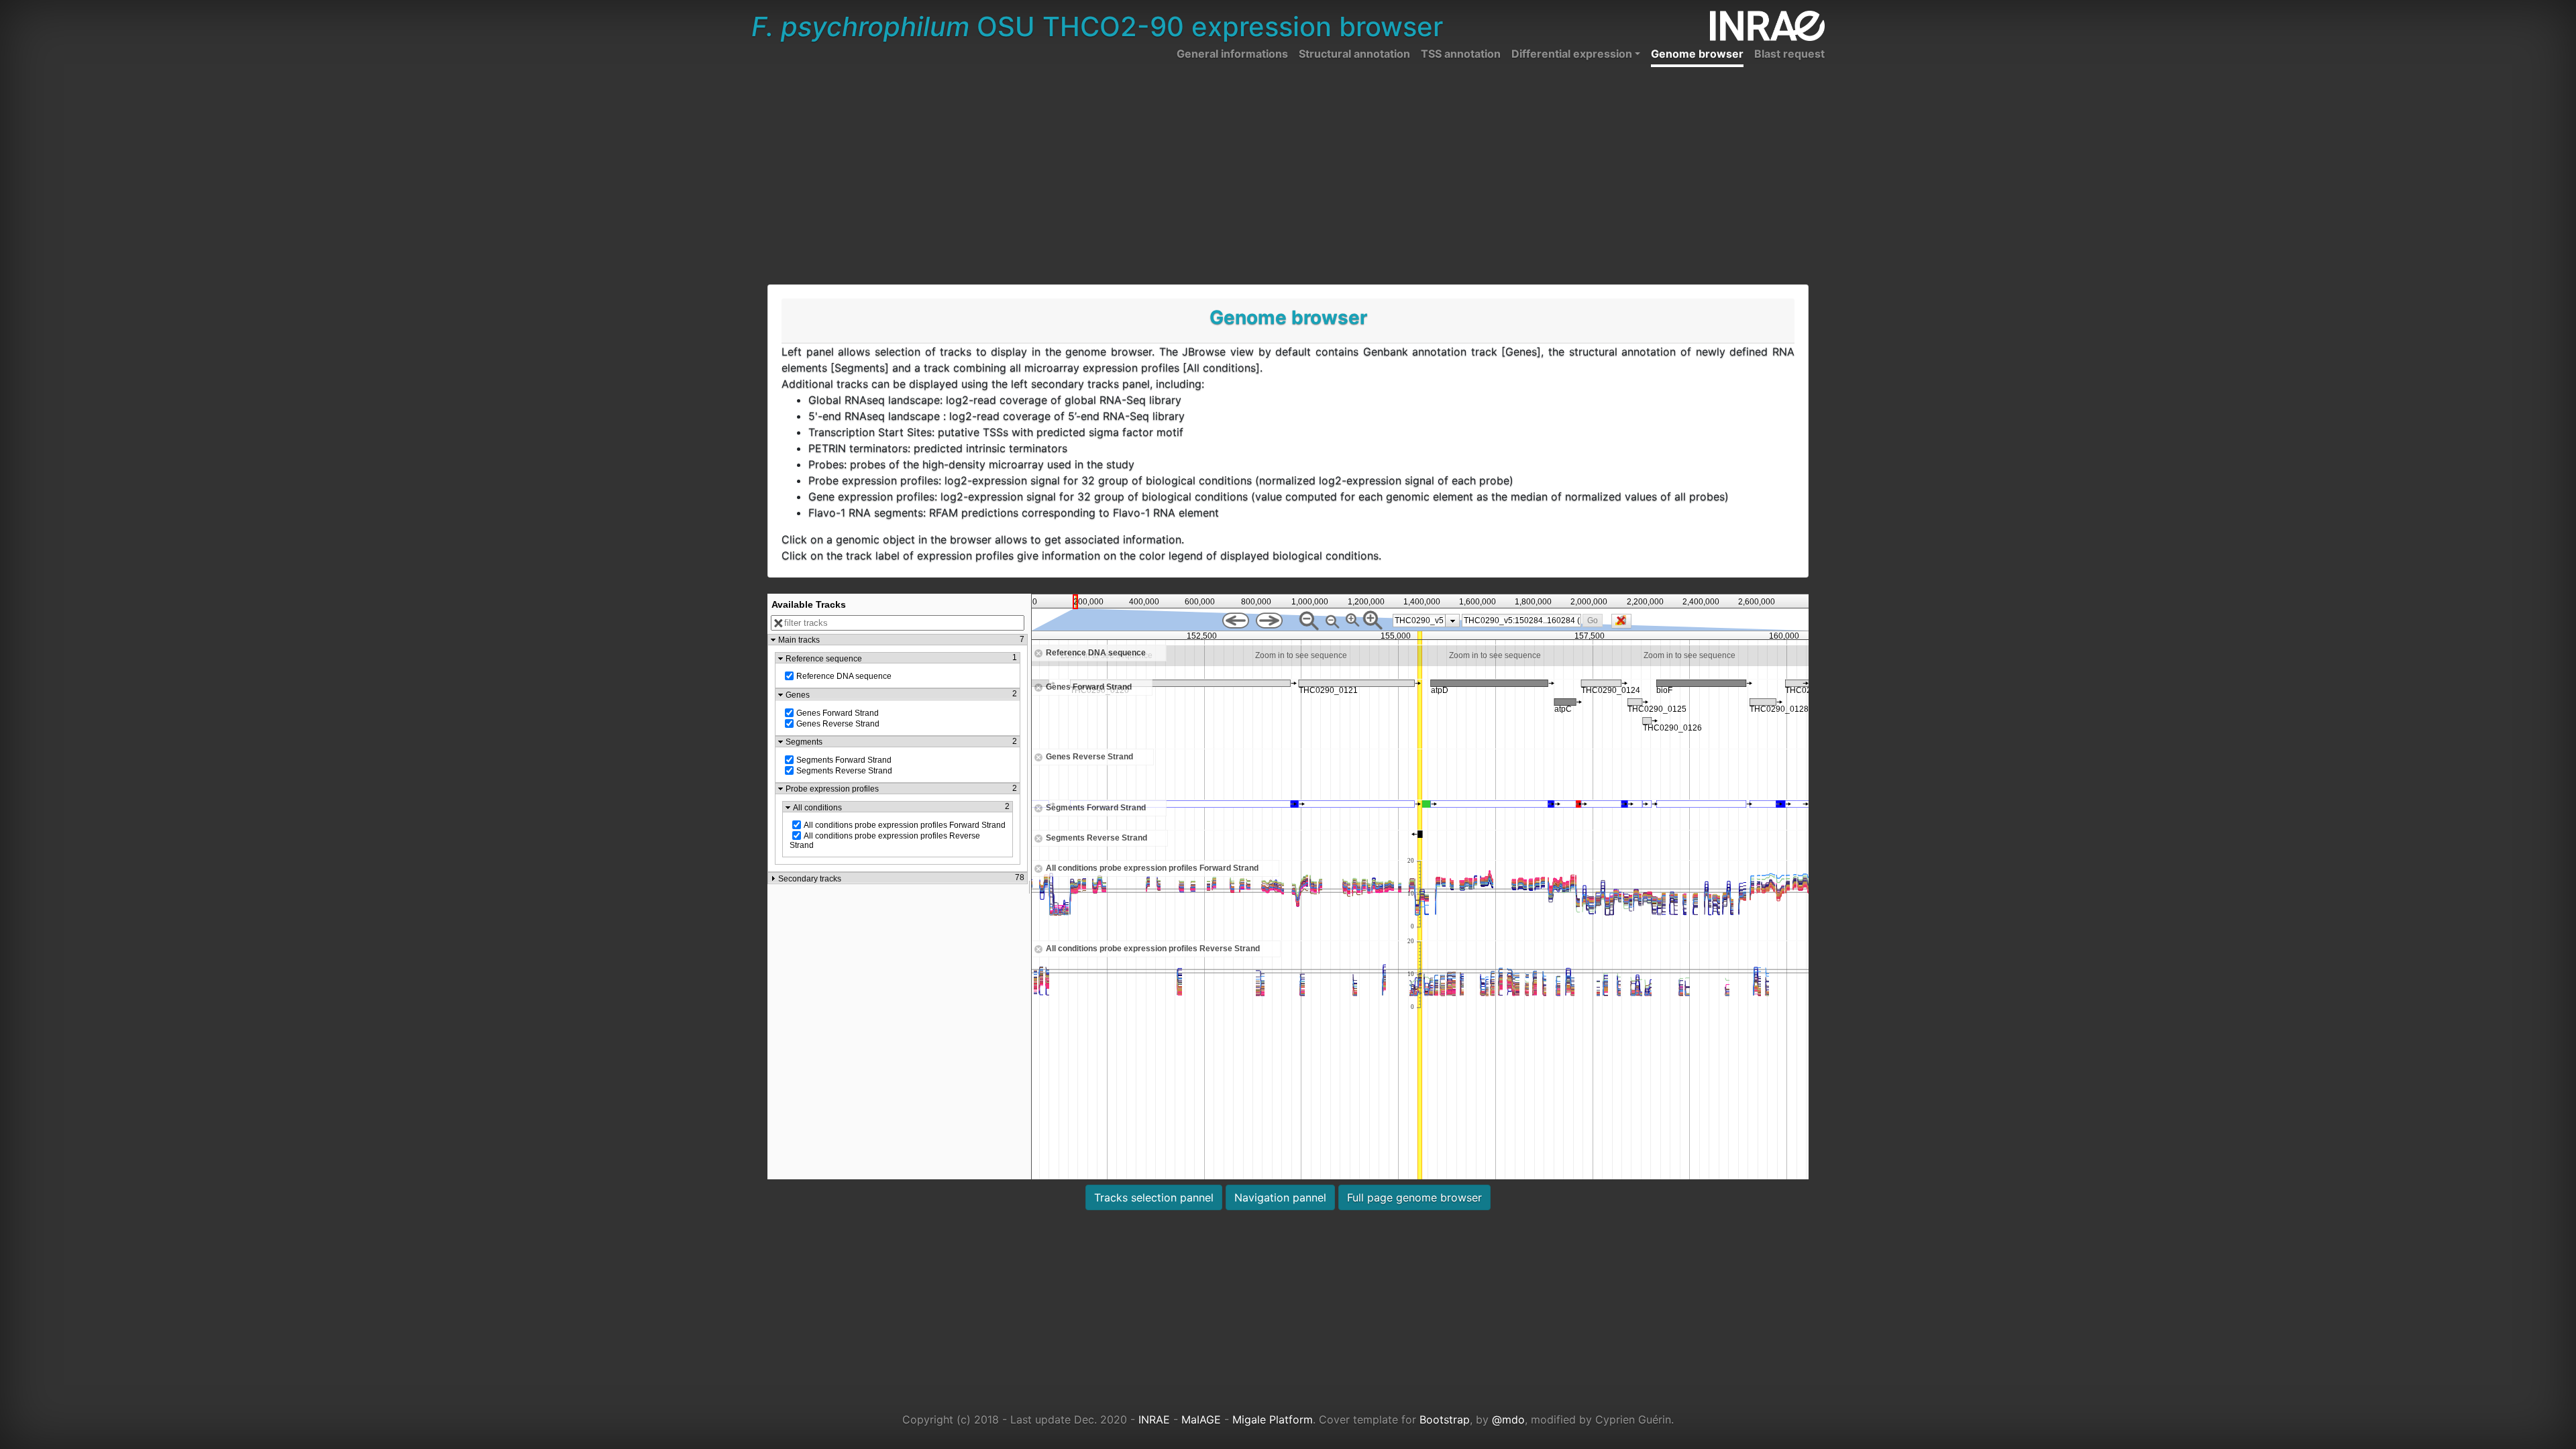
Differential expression (1572, 54)
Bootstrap (1445, 1419)
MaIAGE (1201, 1419)
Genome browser (1697, 54)
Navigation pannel (1280, 1197)
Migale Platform (1273, 1419)
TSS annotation (1461, 54)
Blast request (1789, 54)
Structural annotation (1354, 54)
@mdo (1508, 1419)
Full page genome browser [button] (1414, 1197)
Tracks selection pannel (1154, 1197)
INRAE (1154, 1419)
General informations (1232, 54)
